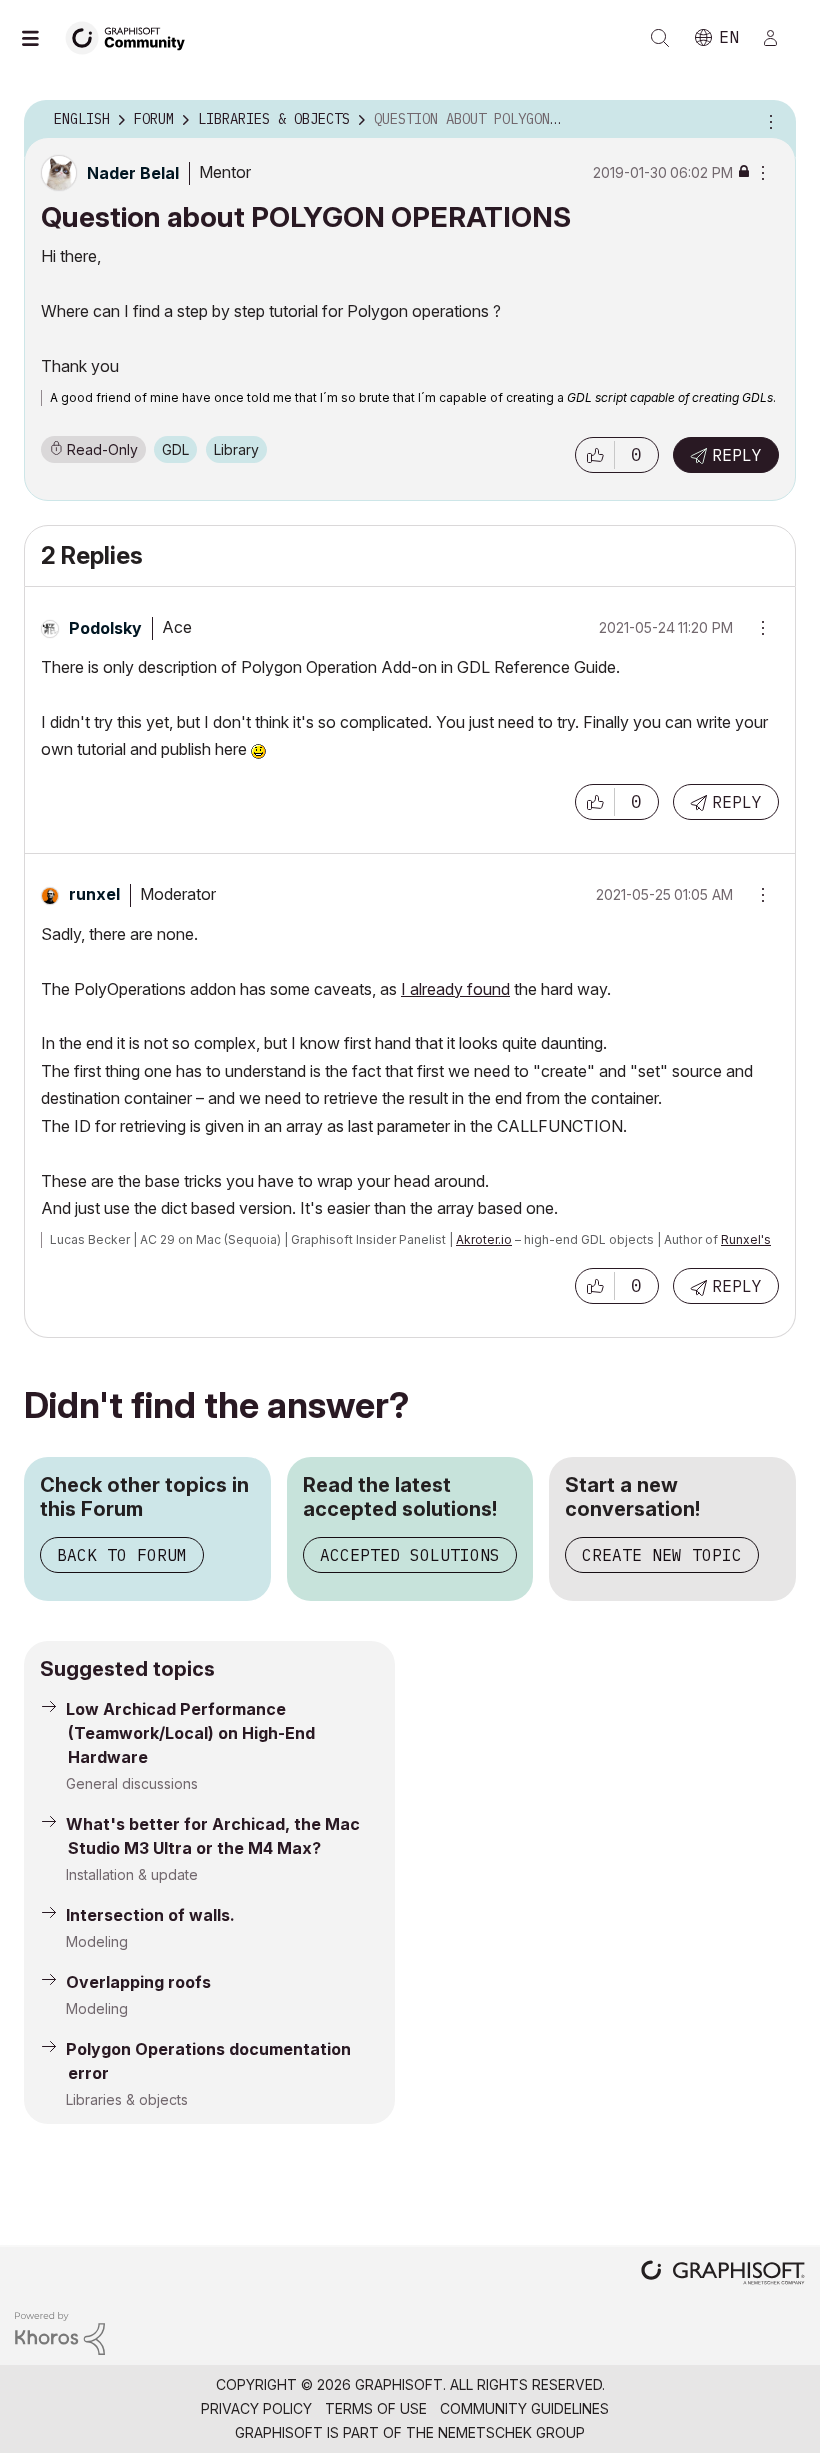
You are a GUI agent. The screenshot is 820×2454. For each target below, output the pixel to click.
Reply (737, 455)
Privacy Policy (256, 2408)
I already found (455, 989)
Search (660, 38)
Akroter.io (484, 1239)
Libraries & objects (127, 2099)
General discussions (132, 1783)
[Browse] (40, 38)
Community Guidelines (524, 2408)
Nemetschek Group (511, 2432)
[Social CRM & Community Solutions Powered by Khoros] (60, 2332)
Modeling (97, 1941)
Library (236, 449)
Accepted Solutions (410, 1555)
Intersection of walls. (150, 1915)
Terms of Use (376, 2408)
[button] (595, 455)
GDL (175, 449)
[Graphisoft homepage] (723, 2274)
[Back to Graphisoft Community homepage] (132, 36)
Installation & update (132, 1874)
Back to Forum (122, 1555)
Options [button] (768, 120)
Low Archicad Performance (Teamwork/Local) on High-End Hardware (190, 1733)
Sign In (779, 38)
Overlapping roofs (138, 1982)
